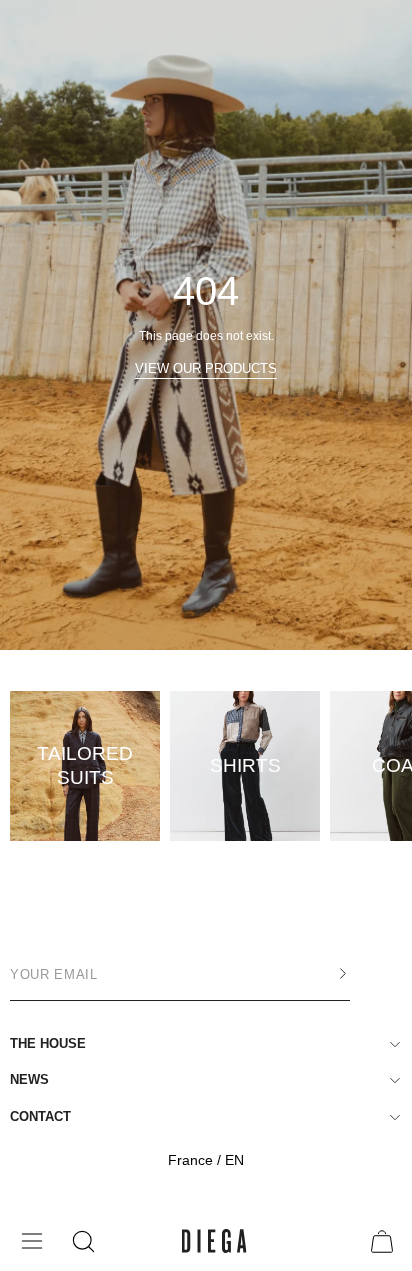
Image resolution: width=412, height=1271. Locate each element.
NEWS (29, 1079)
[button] (81, 1241)
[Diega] (214, 1241)
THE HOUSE (48, 1043)
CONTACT (40, 1116)
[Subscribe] (323, 974)
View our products (206, 368)
